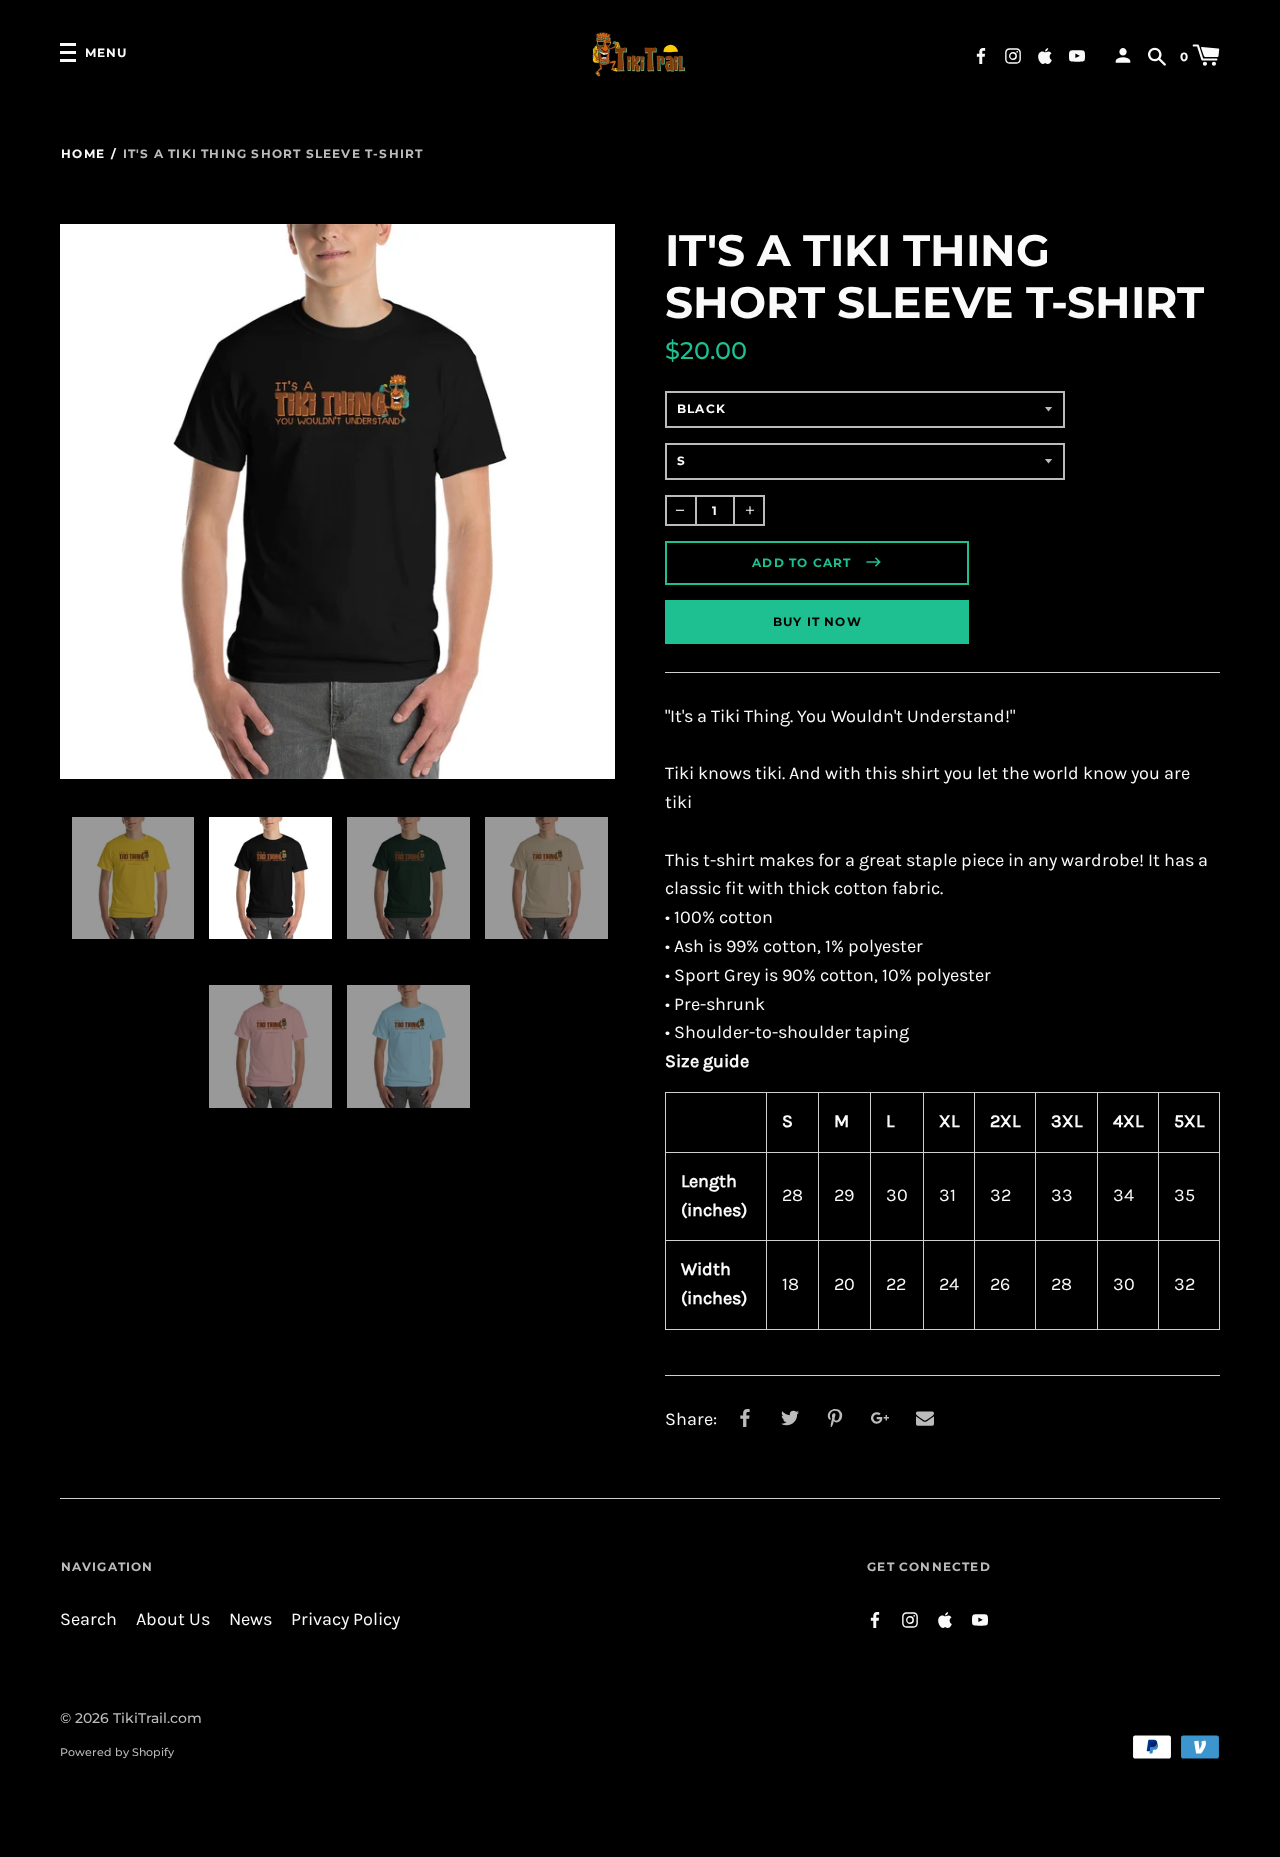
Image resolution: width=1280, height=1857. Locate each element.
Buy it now (817, 621)
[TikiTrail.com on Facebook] (981, 54)
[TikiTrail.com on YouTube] (1077, 54)
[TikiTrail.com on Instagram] (1013, 54)
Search (88, 1619)
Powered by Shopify (117, 1752)
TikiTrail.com (157, 1718)
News (250, 1619)
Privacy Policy (345, 1619)
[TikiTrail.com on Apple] (1045, 54)
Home (83, 153)
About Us (173, 1619)
